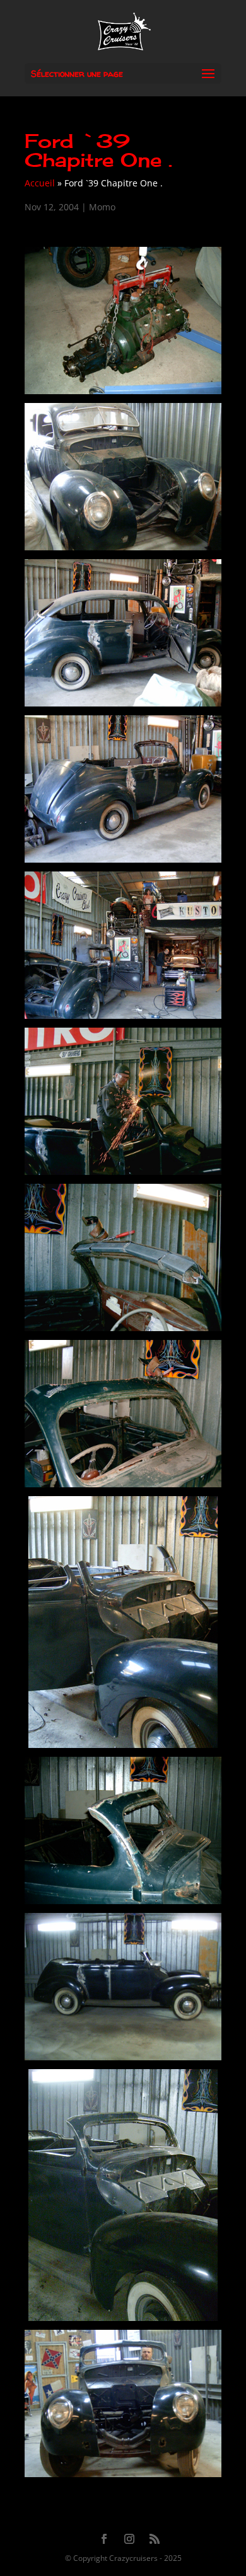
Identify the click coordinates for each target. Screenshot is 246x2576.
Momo (102, 207)
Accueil (40, 183)
